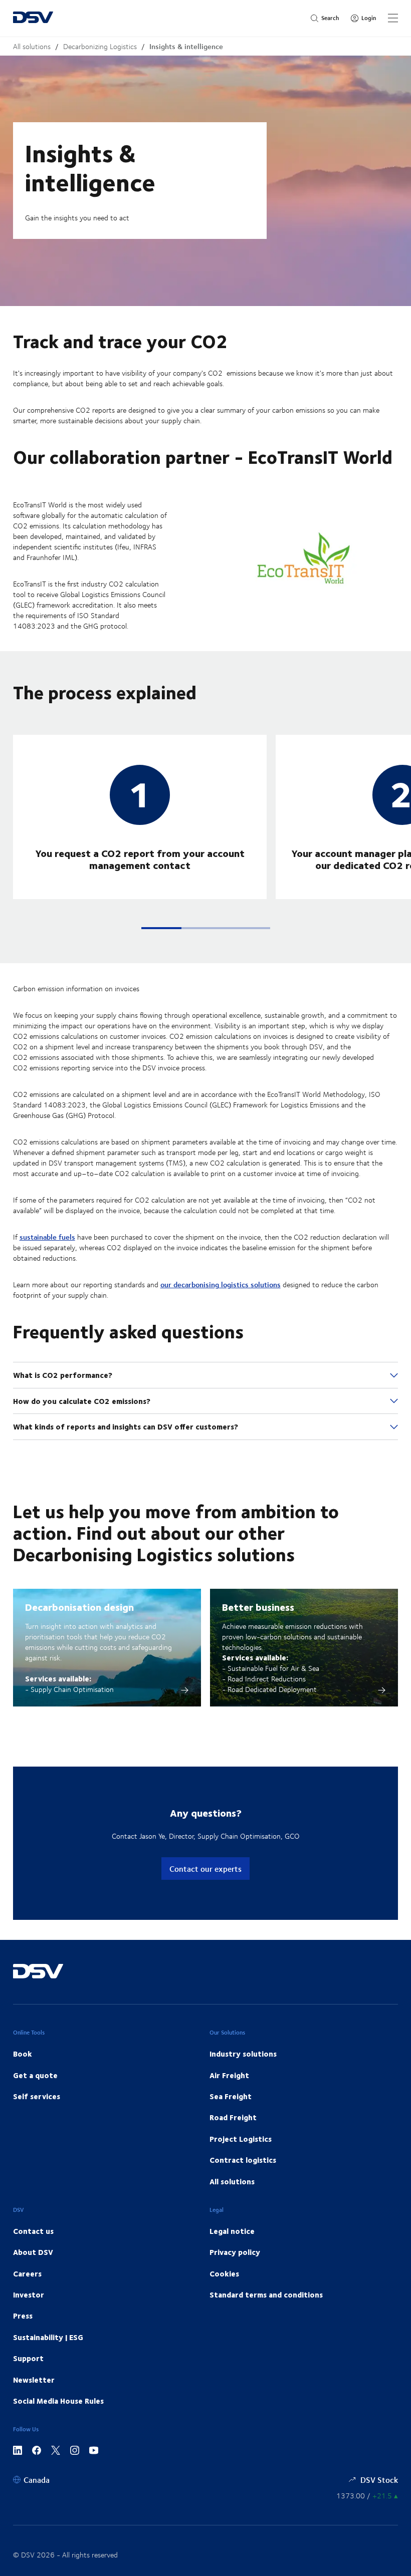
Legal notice (232, 2231)
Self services (37, 2096)
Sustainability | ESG (48, 2337)
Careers (27, 2273)
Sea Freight (231, 2096)
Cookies (224, 2273)
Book (23, 2054)
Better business (258, 1607)
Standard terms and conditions (266, 2295)
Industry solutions (243, 2054)
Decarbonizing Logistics (100, 46)
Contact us (33, 2231)
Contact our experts (205, 1869)
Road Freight (233, 2117)
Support (28, 2358)
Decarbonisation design (79, 1607)
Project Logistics (241, 2139)
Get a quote (35, 2075)
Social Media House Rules (58, 2401)
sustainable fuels (47, 1237)
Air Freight (229, 2075)
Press (23, 2316)
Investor (29, 2295)
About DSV (33, 2252)
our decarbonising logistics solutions (221, 1284)
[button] (161, 928)
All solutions (32, 46)
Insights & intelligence (186, 46)
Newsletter (34, 2380)
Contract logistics (243, 2160)
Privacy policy (235, 2252)
